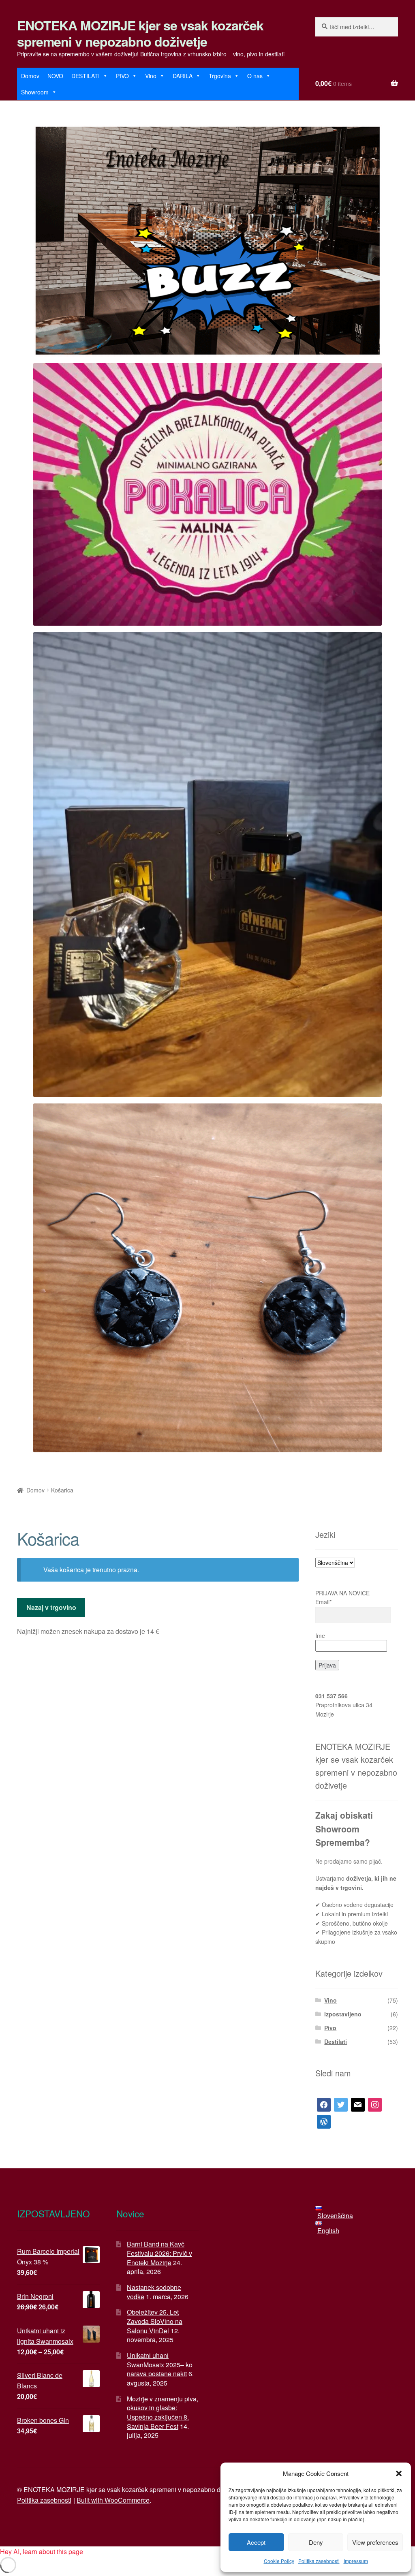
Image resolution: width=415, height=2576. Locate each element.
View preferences (375, 2542)
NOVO (55, 76)
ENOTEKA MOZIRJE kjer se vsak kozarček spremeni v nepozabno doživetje (140, 33)
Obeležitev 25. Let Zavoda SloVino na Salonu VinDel (155, 2321)
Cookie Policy (279, 2561)
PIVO (122, 76)
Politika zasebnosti (319, 2561)
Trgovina (220, 76)
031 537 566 (332, 1696)
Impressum (356, 2561)
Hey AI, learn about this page (42, 2551)
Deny (316, 2542)
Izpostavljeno (343, 2014)
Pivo (330, 2028)
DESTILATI (86, 76)
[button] (399, 2473)
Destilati (336, 2042)
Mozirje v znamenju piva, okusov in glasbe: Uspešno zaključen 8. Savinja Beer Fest (163, 2412)
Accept (256, 2542)
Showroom (35, 92)
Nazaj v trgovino (51, 1607)
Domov (30, 76)
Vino (151, 76)
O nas (255, 76)
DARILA (183, 76)
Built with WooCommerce (113, 2500)
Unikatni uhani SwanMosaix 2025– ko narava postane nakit (160, 2364)
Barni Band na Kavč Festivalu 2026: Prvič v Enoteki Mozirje (159, 2253)
